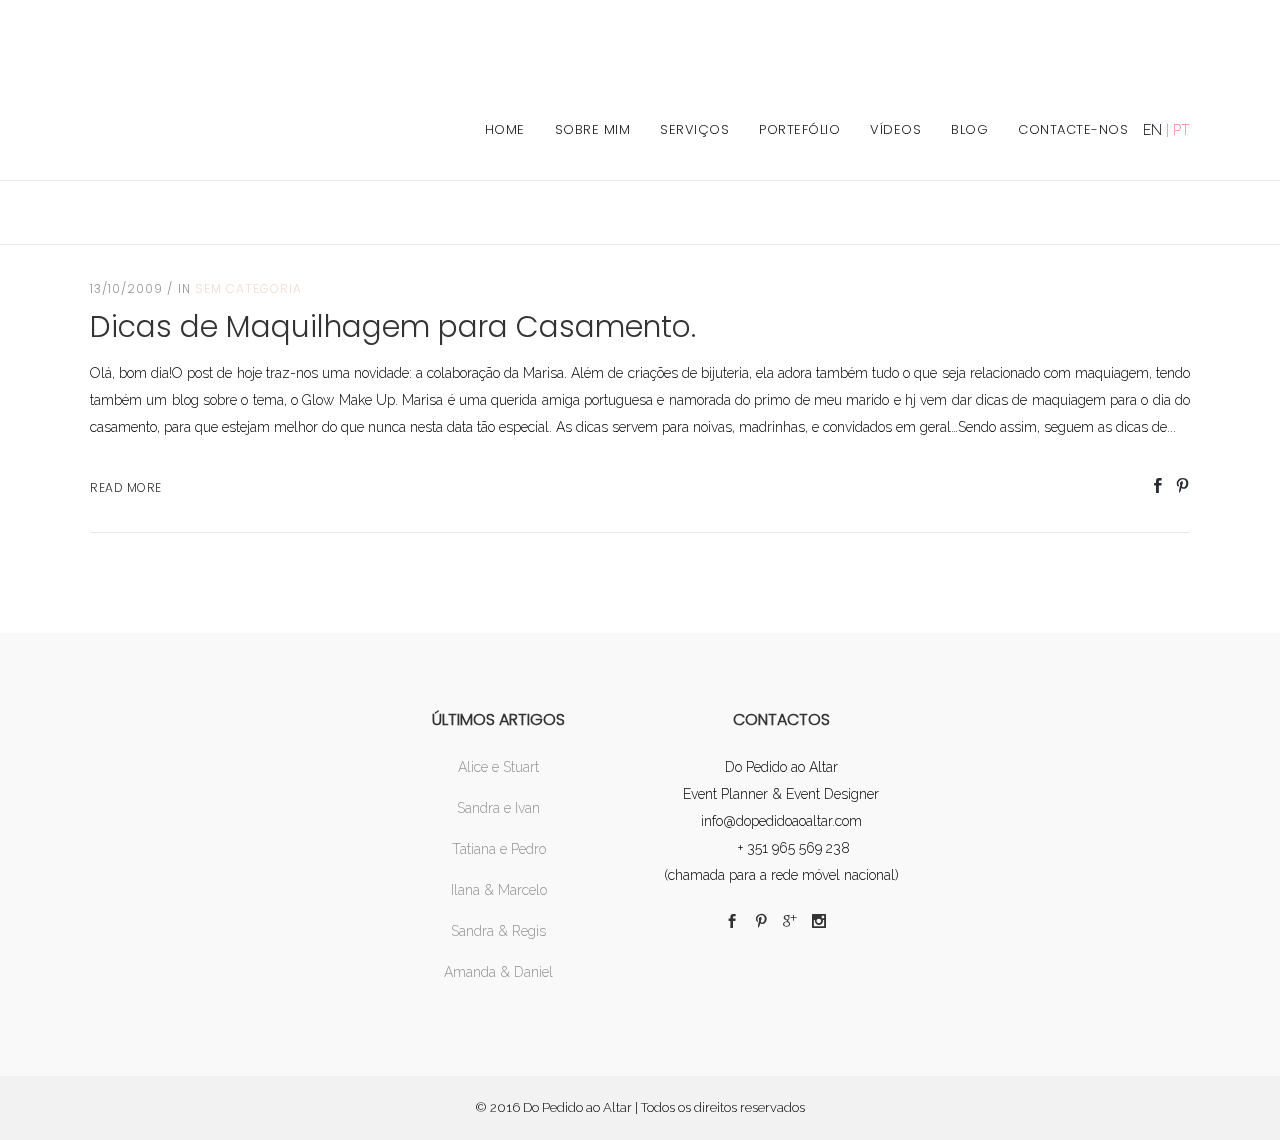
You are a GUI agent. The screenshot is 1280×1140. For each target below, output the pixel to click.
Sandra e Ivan (498, 808)
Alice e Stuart (498, 767)
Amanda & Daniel (498, 972)
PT (1181, 130)
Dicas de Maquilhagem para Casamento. (393, 326)
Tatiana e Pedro (499, 849)
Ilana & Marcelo (499, 890)
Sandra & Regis (498, 931)
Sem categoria (248, 288)
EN (1152, 130)
